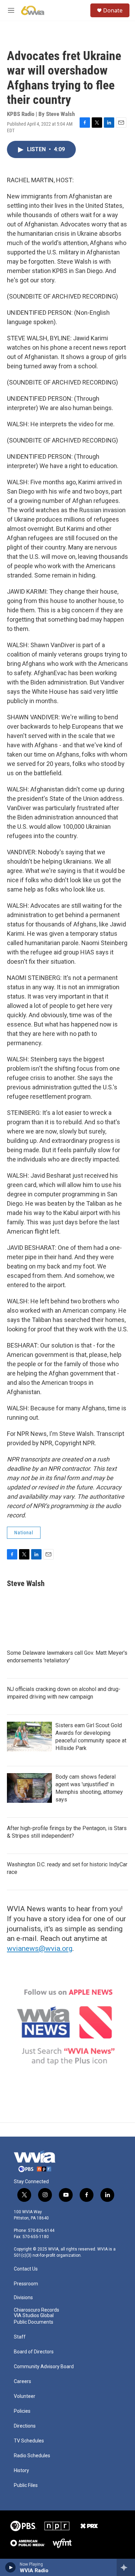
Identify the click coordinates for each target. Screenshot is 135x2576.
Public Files (26, 2485)
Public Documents (34, 2322)
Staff (20, 2337)
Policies (22, 2411)
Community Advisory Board (44, 2367)
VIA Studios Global (34, 2316)
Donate (113, 10)
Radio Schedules (32, 2456)
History (21, 2471)
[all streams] (126, 2567)
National (24, 1533)
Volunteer (25, 2396)
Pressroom (26, 2284)
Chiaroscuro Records (37, 2310)
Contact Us (26, 2269)
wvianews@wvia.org (40, 1948)
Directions (25, 2426)
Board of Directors (34, 2352)
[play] (11, 2567)
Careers (22, 2381)
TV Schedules (29, 2441)
